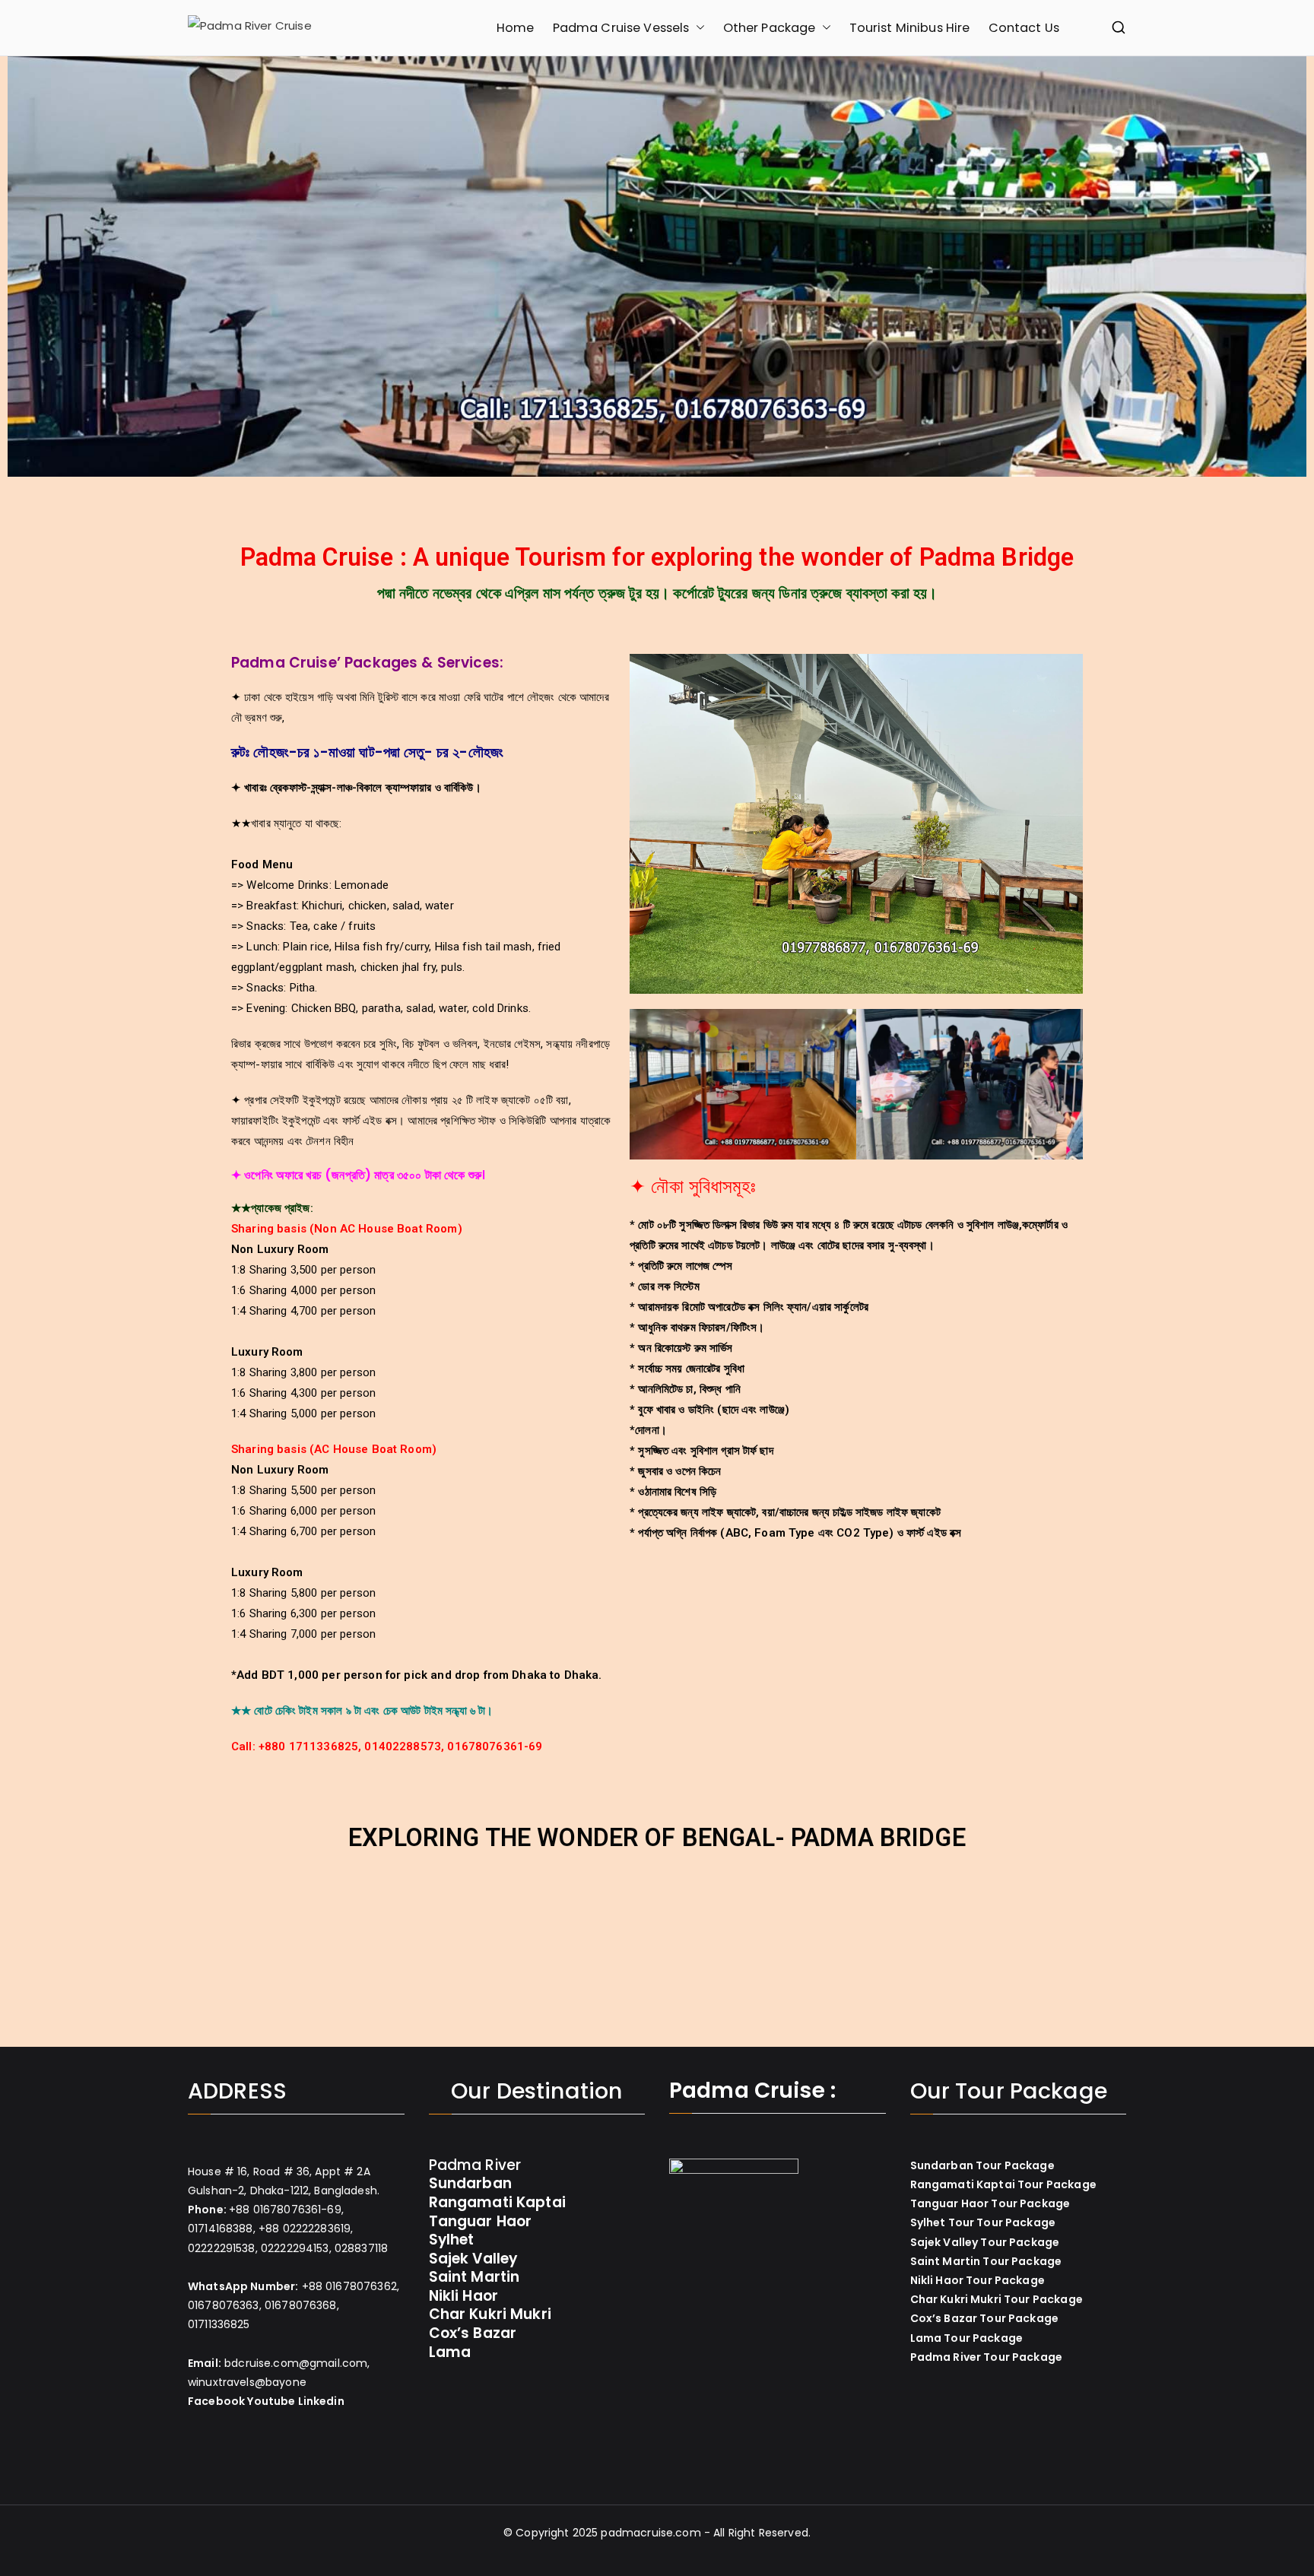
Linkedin (321, 2401)
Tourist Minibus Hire (910, 28)
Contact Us (1024, 28)
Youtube (271, 2401)
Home (516, 28)
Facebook (216, 2401)
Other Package (770, 28)
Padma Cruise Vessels (621, 28)
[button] (697, 28)
